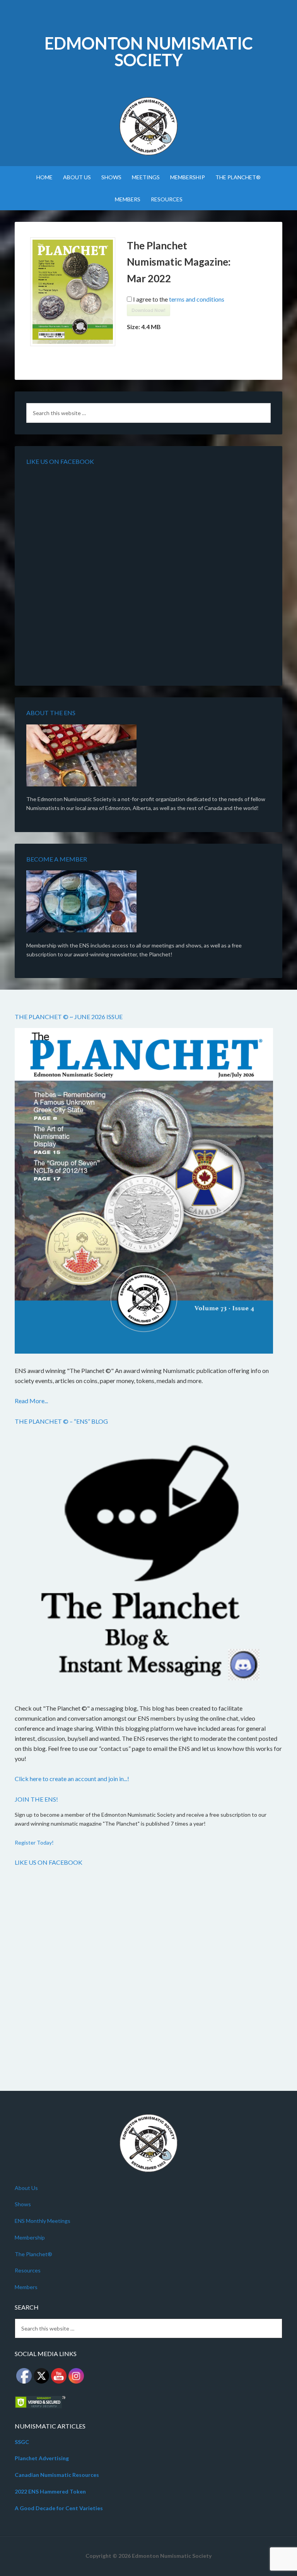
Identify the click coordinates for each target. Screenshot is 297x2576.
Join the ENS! (36, 1799)
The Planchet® (33, 2254)
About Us (26, 2188)
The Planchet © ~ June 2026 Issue (69, 1017)
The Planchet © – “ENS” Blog (61, 1421)
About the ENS (51, 713)
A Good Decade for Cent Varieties (59, 2508)
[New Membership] (81, 903)
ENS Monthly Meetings (43, 2221)
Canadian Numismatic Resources (57, 2475)
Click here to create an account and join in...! (72, 1779)
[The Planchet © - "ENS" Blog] (144, 1563)
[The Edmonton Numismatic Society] (81, 757)
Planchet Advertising (42, 2458)
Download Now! (148, 310)
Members (26, 2287)
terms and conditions (197, 299)
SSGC (22, 2442)
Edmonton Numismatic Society (149, 51)
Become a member (57, 859)
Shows (23, 2204)
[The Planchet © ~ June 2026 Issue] (144, 1192)
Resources (28, 2270)
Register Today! (34, 1842)
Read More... (31, 1401)
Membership (30, 2237)
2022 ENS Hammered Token (50, 2491)
